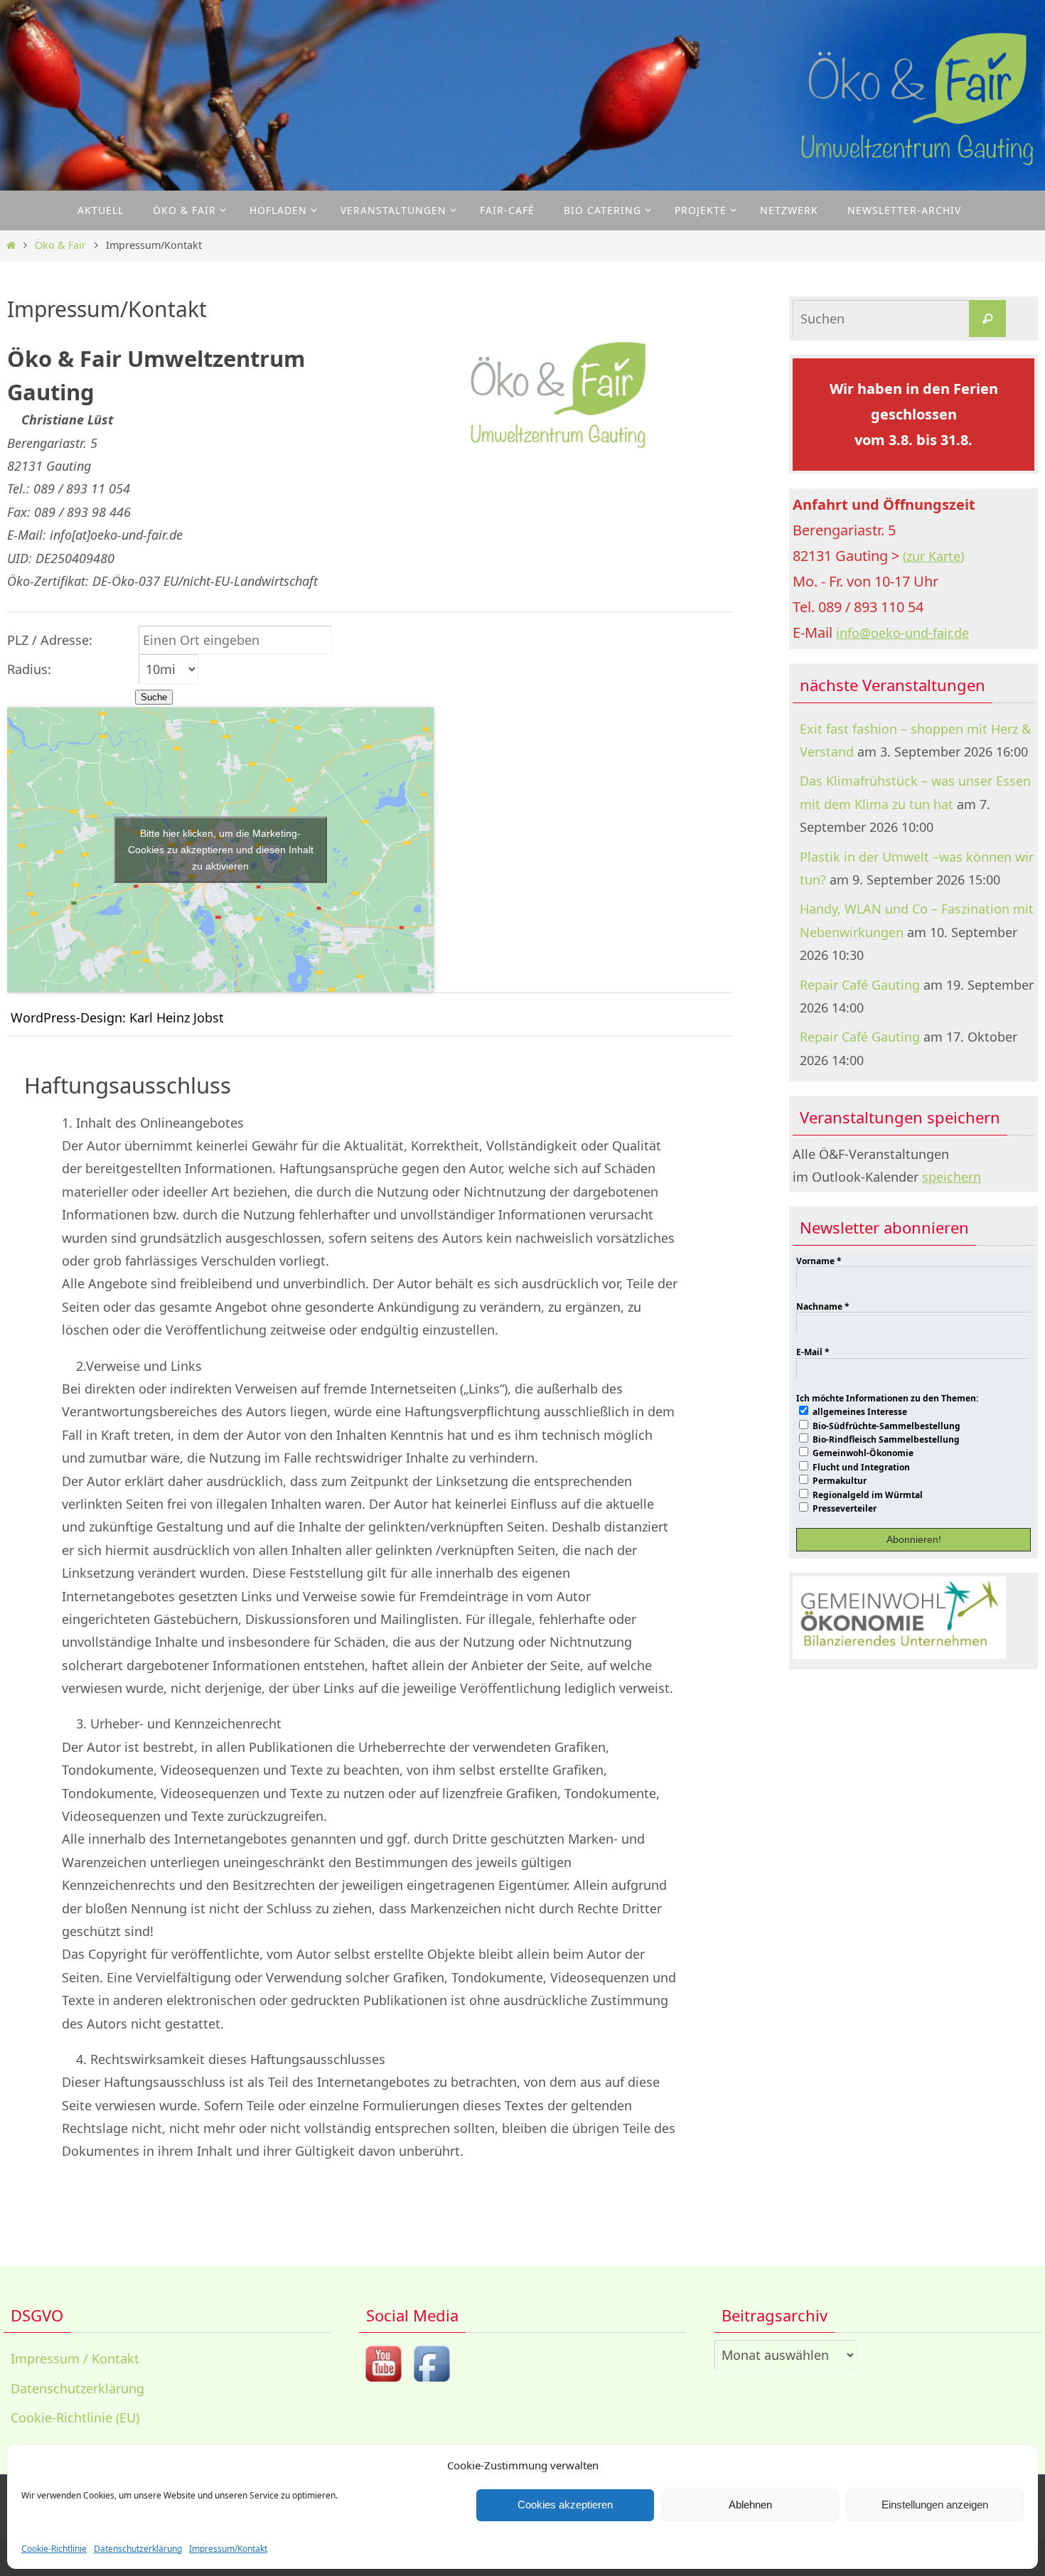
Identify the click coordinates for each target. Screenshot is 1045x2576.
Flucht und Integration (860, 1467)
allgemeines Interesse (859, 1411)
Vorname (819, 1261)
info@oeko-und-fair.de (902, 633)
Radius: (29, 669)
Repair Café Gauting (860, 985)
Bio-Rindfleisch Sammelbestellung (885, 1439)
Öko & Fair (60, 245)
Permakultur (838, 1480)
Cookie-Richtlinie (54, 2549)
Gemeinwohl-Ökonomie (862, 1453)
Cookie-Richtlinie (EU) (75, 2417)
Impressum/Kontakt (228, 2549)
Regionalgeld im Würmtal (867, 1495)
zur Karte (933, 556)
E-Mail (813, 1352)
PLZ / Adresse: (50, 640)
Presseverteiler (843, 1508)
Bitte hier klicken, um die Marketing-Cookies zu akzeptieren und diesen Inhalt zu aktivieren (221, 849)
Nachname (823, 1307)
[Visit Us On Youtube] (383, 2383)
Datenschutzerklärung (138, 2549)
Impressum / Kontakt (75, 2358)
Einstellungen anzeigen (935, 2505)
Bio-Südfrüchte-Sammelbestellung (885, 1426)
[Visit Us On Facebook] (432, 2383)
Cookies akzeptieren (565, 2505)
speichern (952, 1177)
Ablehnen (750, 2505)
